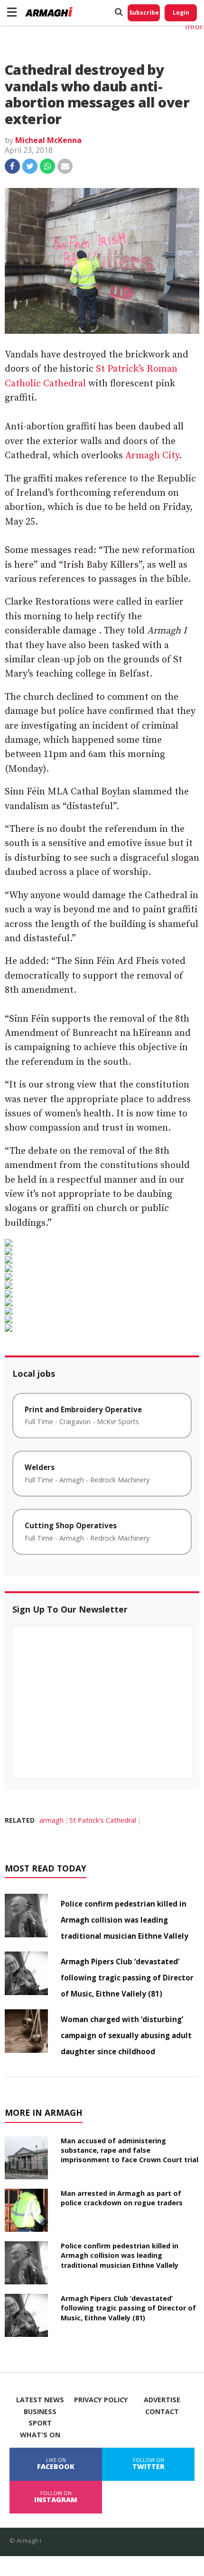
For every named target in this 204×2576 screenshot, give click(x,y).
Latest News (40, 2400)
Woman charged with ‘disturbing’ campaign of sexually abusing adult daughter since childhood (126, 2035)
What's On (40, 2435)
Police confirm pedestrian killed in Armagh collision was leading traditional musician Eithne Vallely (125, 1920)
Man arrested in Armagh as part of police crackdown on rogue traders (122, 2198)
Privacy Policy (101, 2400)
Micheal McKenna (48, 140)
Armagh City (152, 456)
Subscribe (144, 13)
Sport (40, 2423)
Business (40, 2412)
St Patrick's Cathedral (103, 1820)
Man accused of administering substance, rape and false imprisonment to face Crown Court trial (130, 2150)
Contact (162, 2412)
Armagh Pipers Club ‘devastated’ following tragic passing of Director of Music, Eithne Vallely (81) (127, 1978)
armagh (51, 1820)
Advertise (162, 2400)
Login (181, 13)
